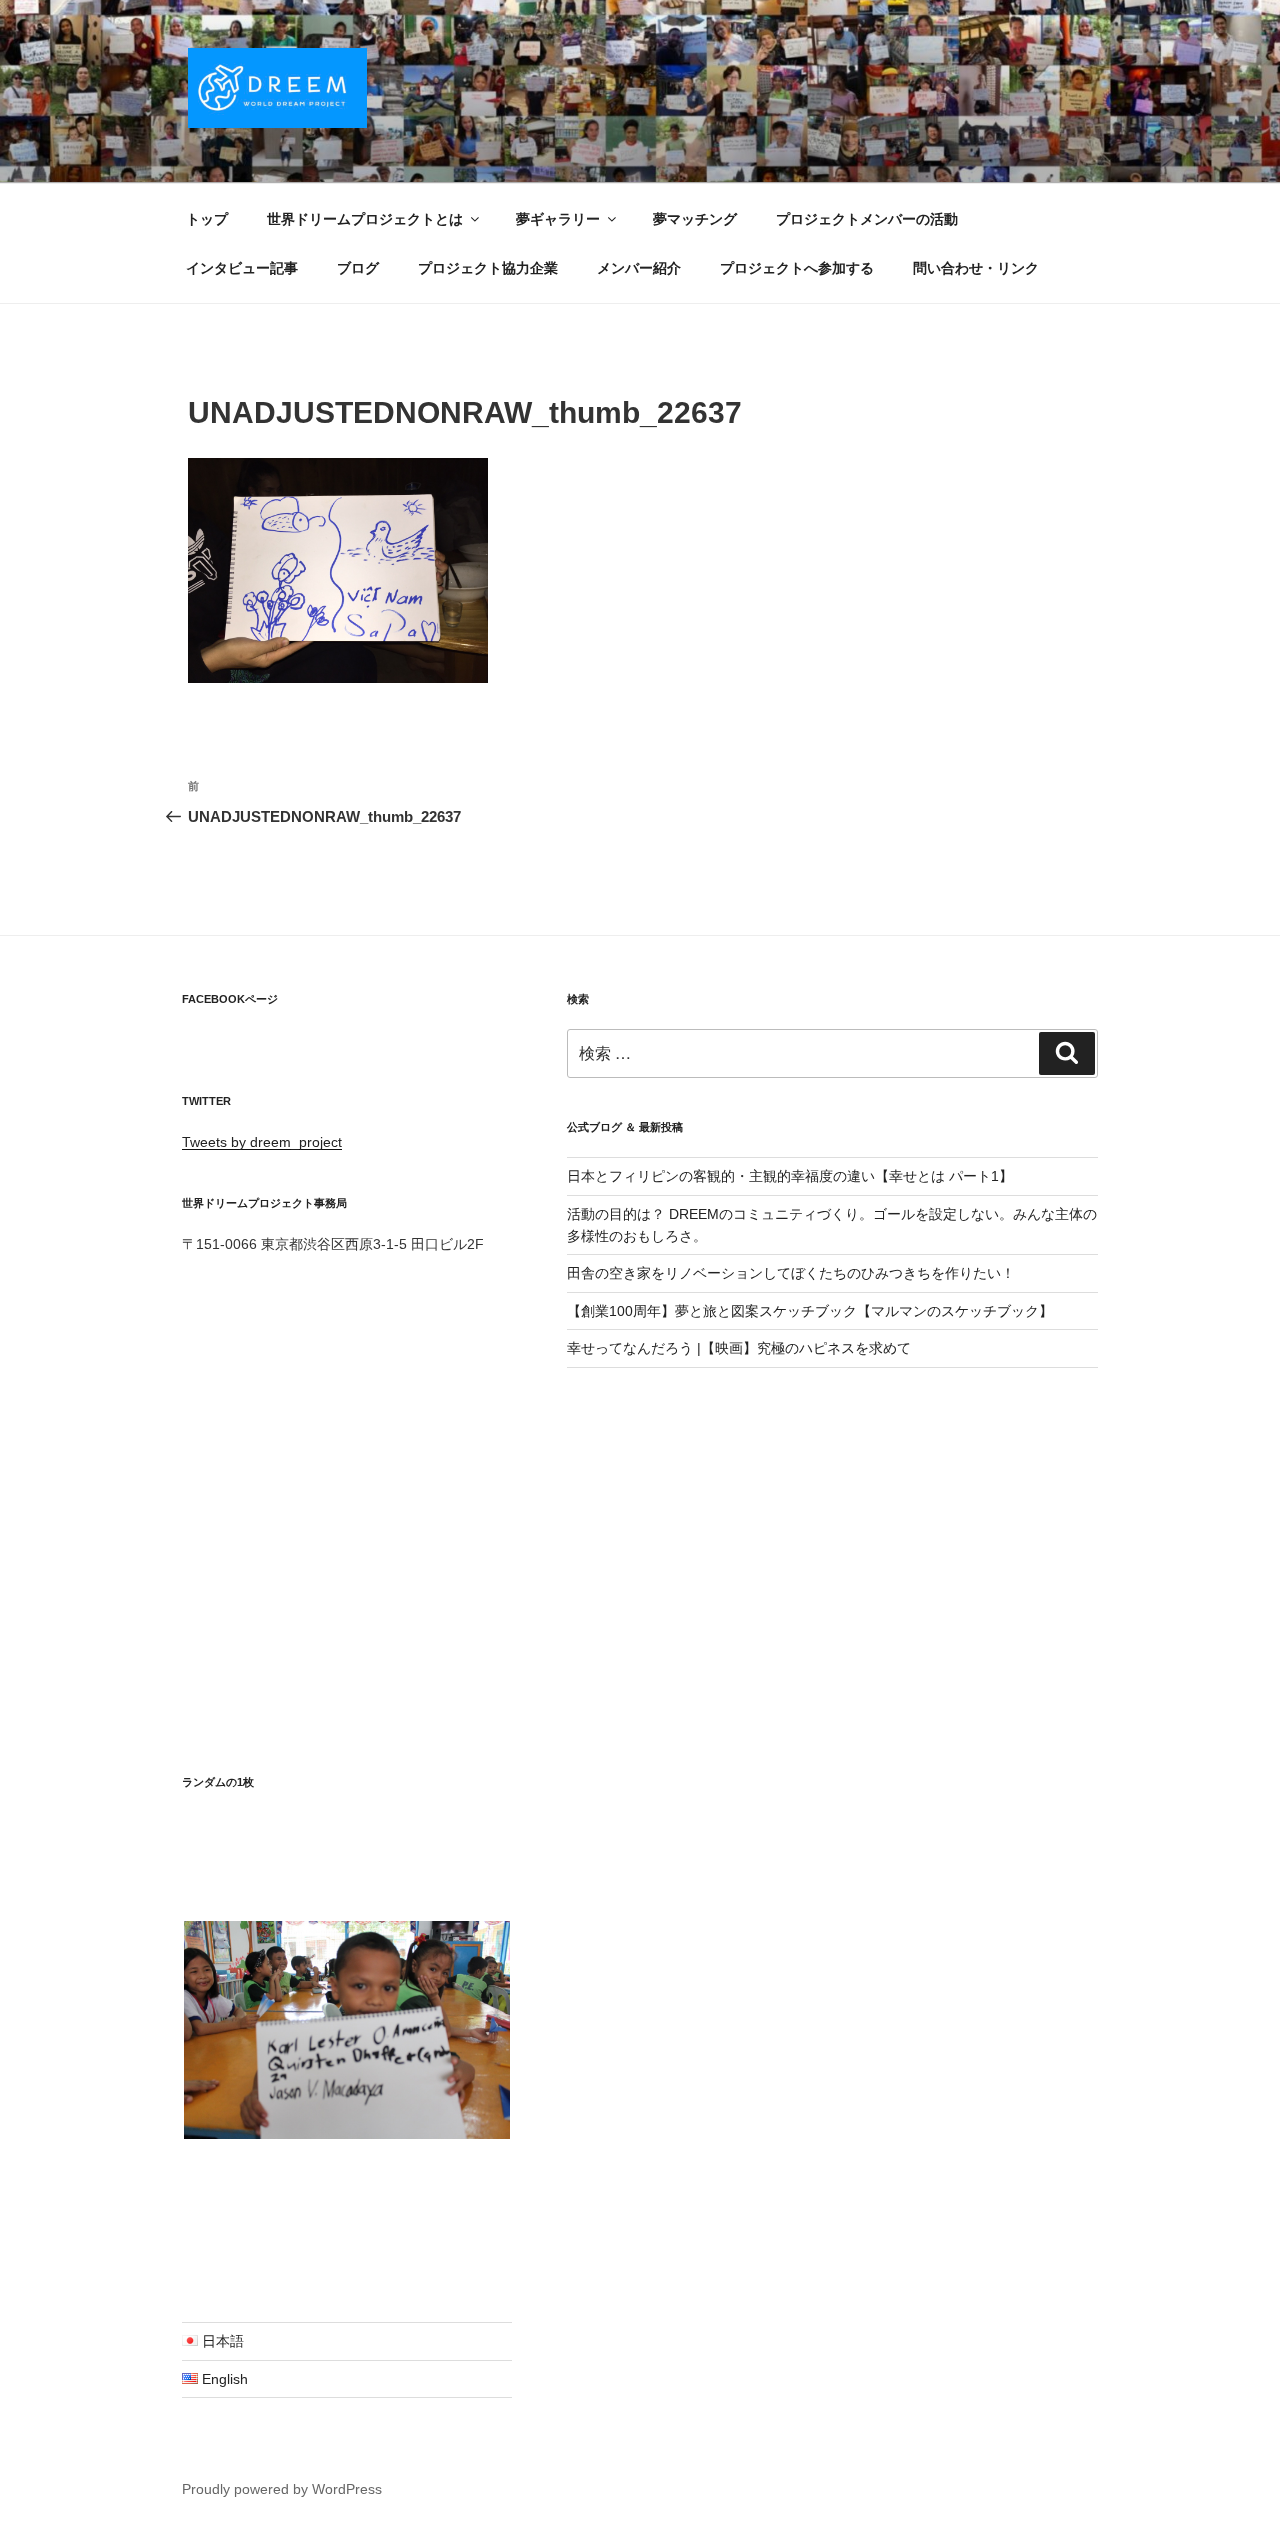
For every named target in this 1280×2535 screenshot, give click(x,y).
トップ (207, 219)
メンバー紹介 (639, 268)
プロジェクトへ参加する (797, 268)
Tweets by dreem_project (262, 1142)
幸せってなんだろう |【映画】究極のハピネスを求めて (739, 1348)
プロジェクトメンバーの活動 (867, 219)
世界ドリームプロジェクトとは (365, 219)
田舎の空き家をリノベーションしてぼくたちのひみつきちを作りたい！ (791, 1273)
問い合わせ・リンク (976, 268)
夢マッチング (695, 219)
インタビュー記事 (242, 268)
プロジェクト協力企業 (488, 268)
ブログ (358, 268)
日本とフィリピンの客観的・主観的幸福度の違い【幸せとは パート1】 (790, 1176)
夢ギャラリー (558, 219)
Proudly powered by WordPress (282, 2489)
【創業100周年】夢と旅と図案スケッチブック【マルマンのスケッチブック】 (810, 1311)
